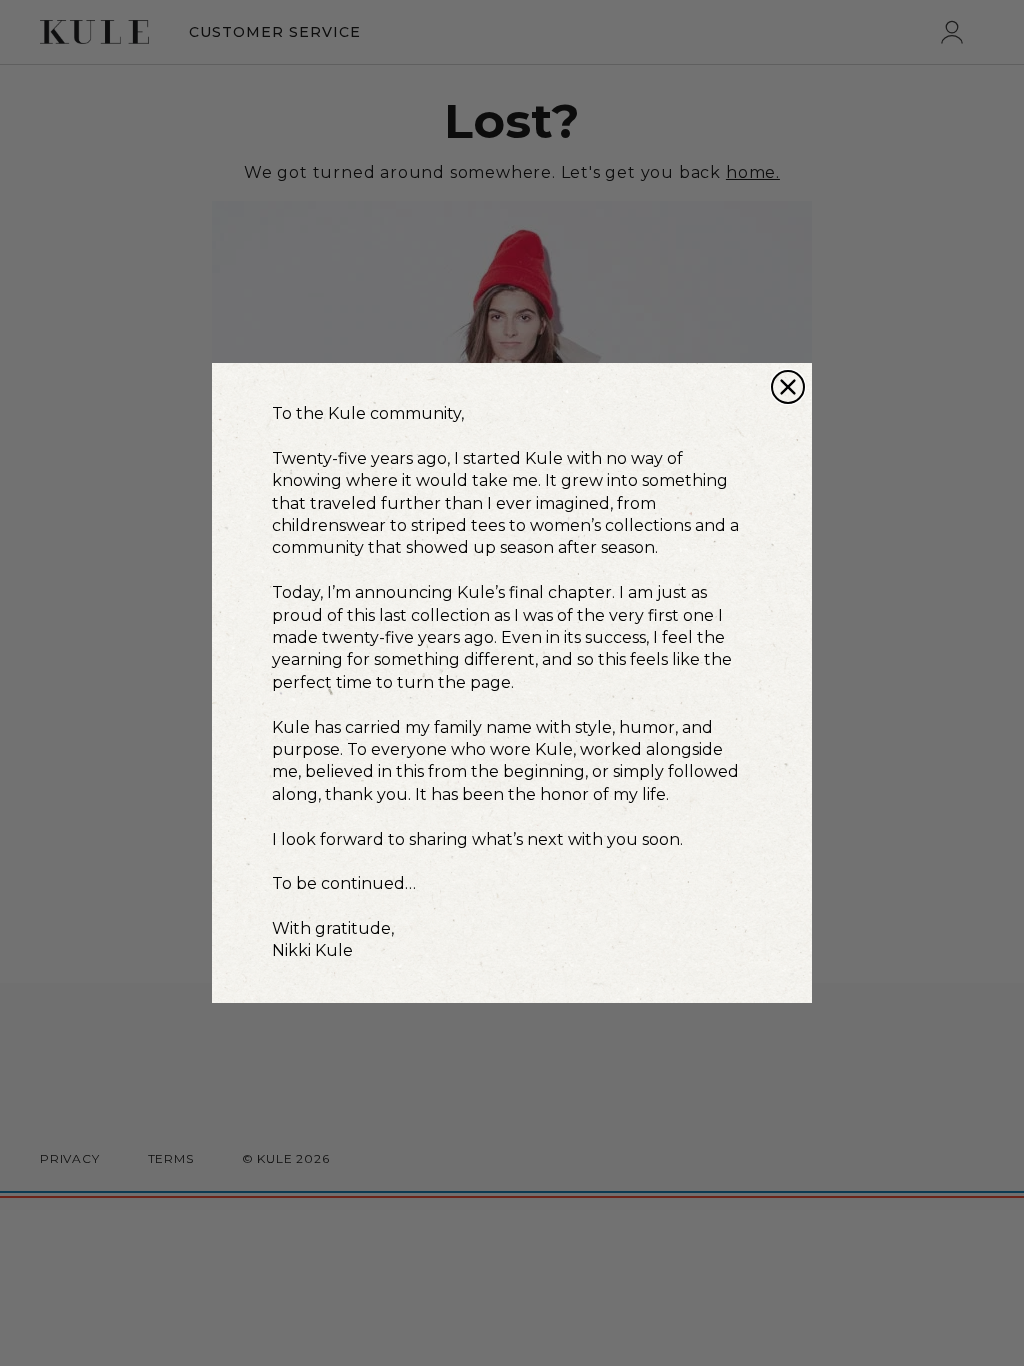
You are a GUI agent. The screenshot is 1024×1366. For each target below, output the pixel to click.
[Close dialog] (788, 387)
